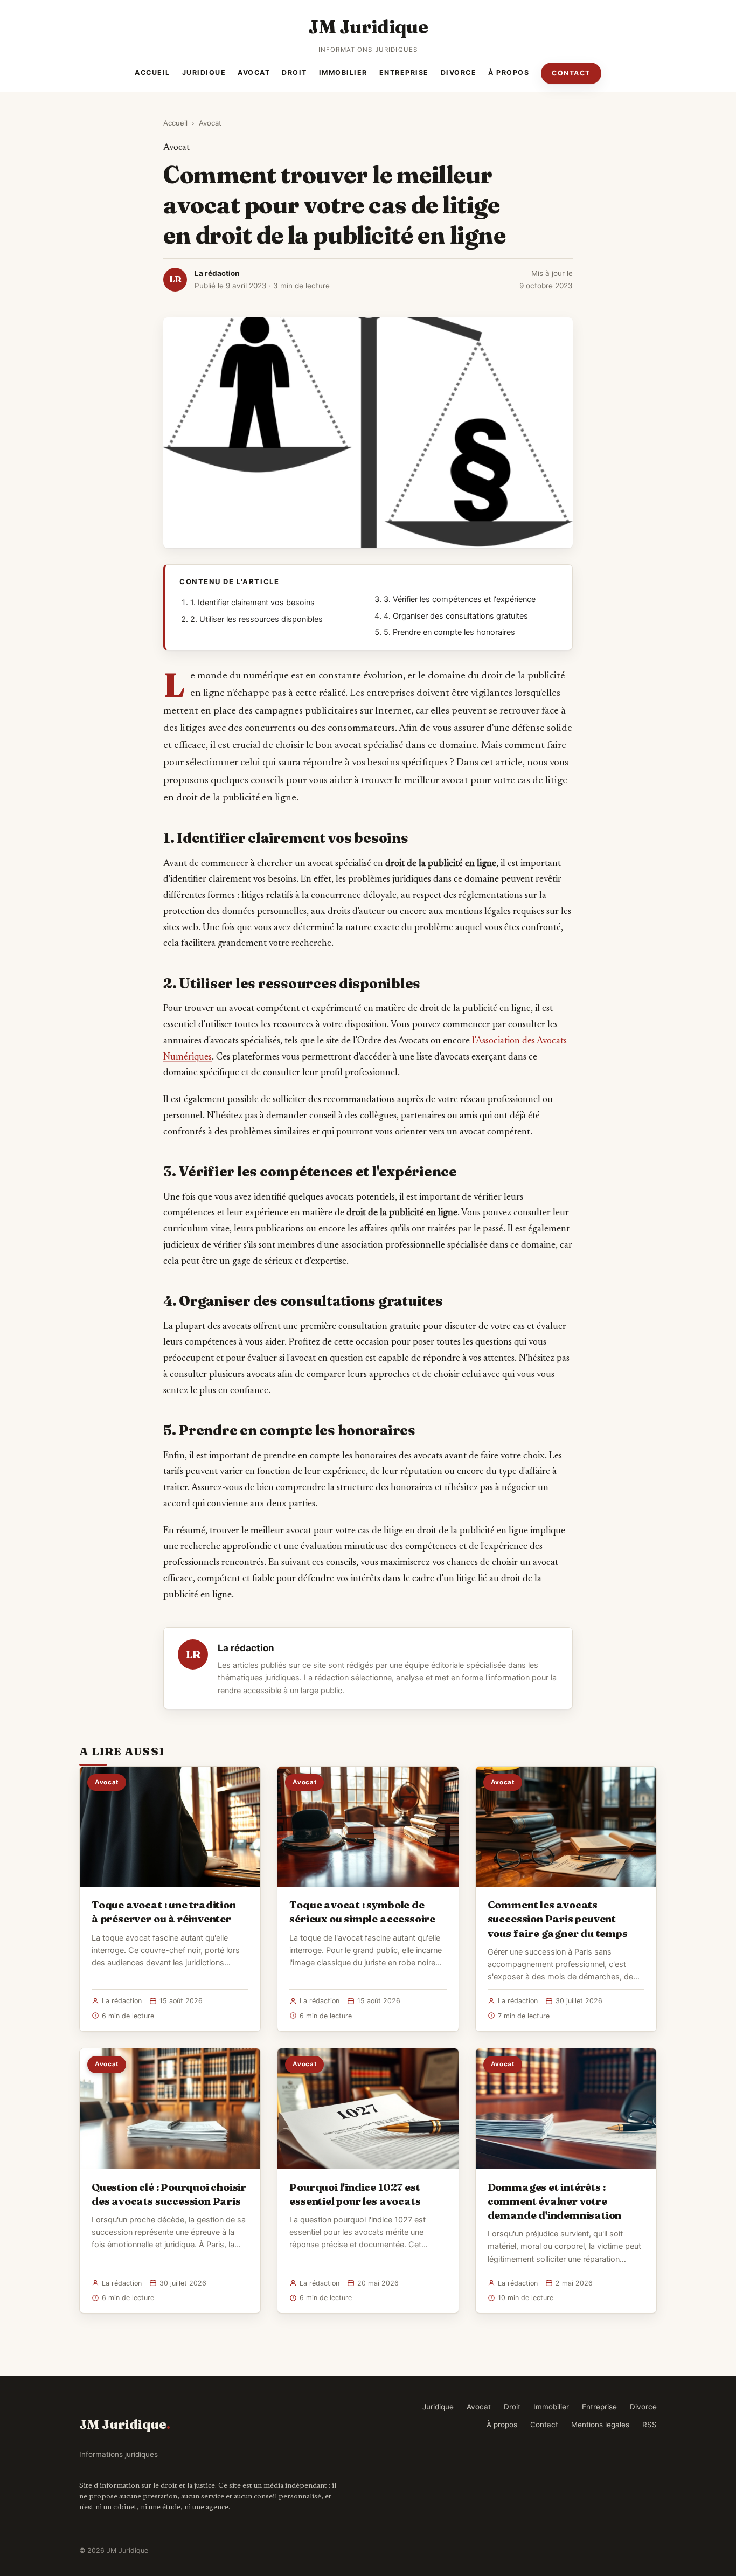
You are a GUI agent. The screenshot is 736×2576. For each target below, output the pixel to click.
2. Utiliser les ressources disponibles (256, 619)
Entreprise (404, 72)
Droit (294, 72)
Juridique (204, 72)
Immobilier (343, 72)
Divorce (459, 72)
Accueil (152, 72)
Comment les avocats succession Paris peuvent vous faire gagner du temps (558, 1919)
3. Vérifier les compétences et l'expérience (460, 599)
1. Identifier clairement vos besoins (252, 603)
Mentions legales (600, 2425)
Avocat (254, 72)
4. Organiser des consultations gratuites (456, 616)
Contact (571, 73)
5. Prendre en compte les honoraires (449, 632)
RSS (650, 2425)
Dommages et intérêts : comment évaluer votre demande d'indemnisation (555, 2201)
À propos (509, 72)
